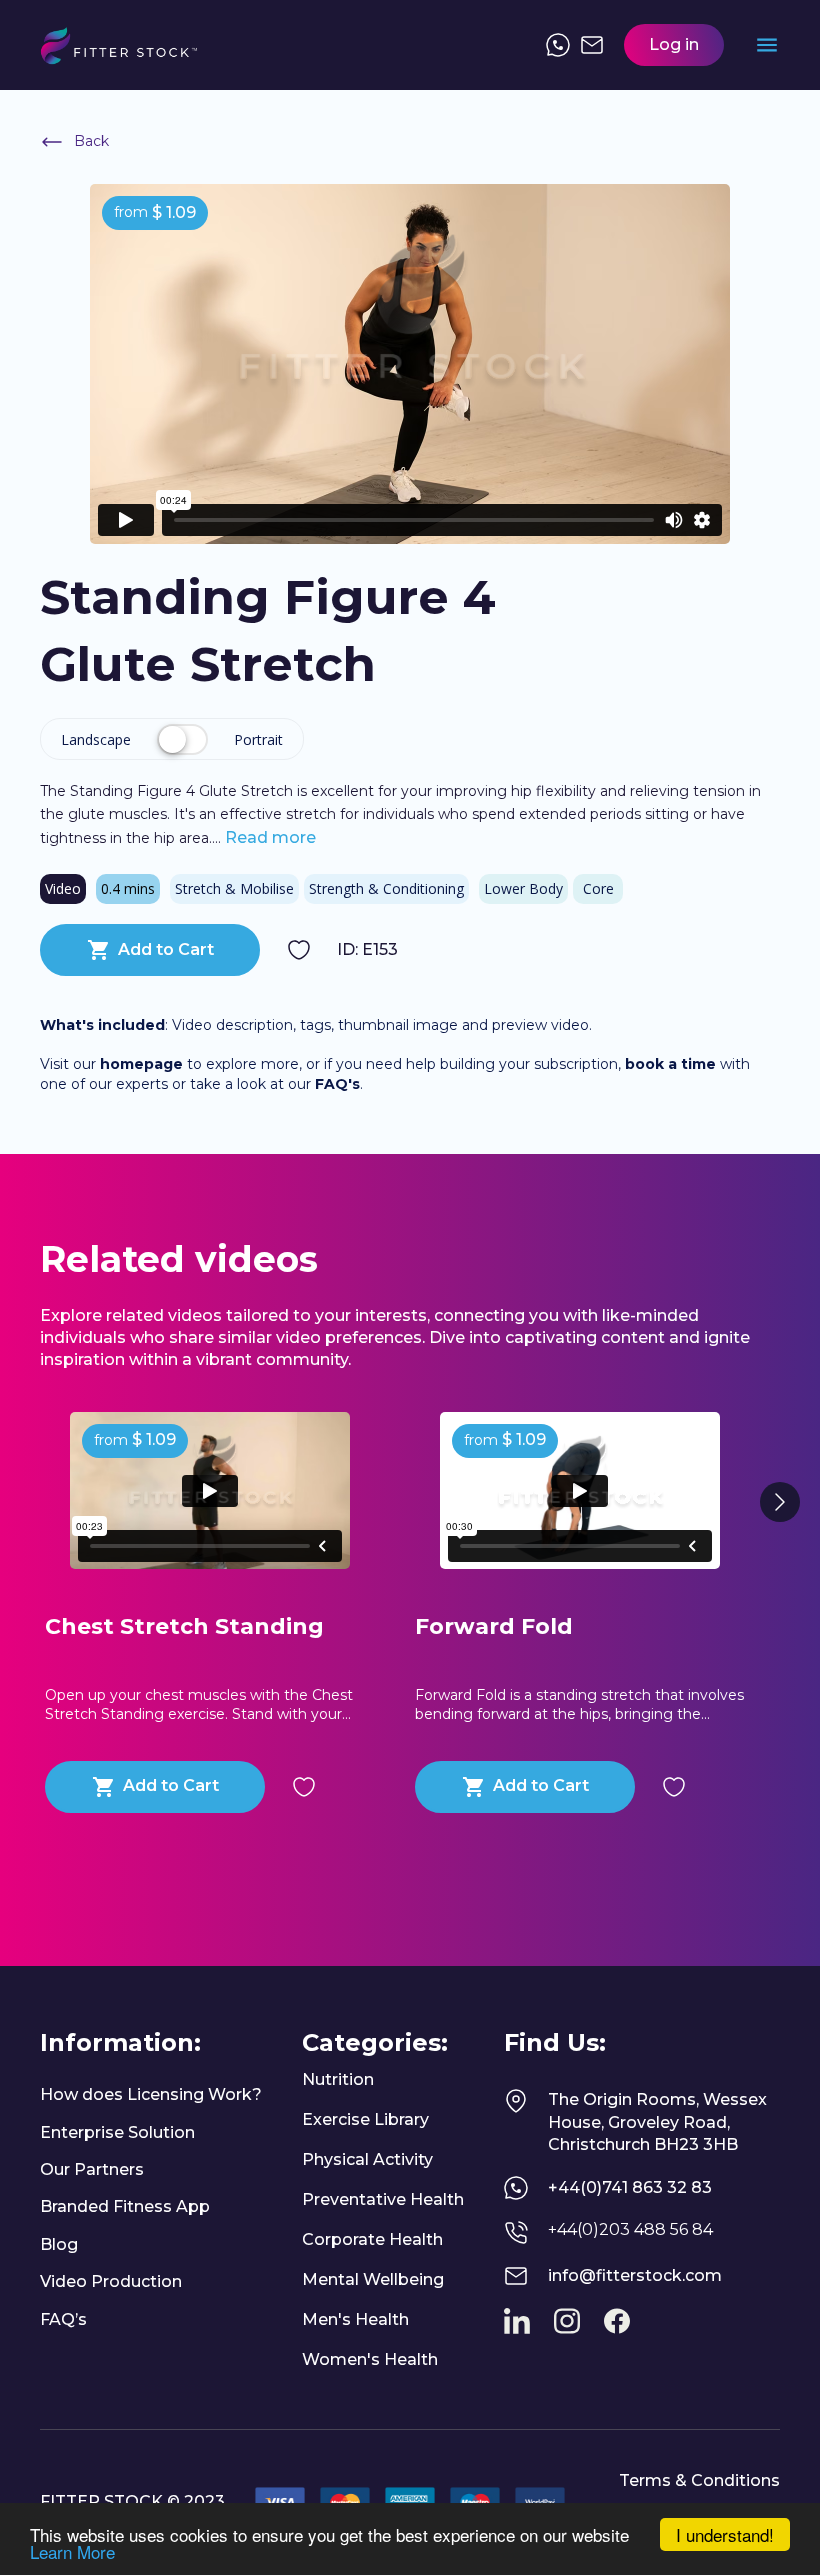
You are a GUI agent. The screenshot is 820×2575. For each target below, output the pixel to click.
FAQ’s (63, 2319)
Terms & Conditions (699, 2480)
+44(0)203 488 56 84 (630, 2229)
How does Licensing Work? (151, 2094)
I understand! (725, 2534)
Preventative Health (383, 2199)
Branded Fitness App (125, 2206)
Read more (268, 837)
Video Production (111, 2281)
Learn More (72, 2551)
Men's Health (355, 2319)
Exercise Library (365, 2119)
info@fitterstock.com (635, 2275)
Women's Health (370, 2359)
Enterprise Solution (117, 2132)
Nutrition (338, 2079)
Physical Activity (367, 2159)
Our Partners (92, 2169)
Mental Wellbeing (373, 2279)
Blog (59, 2244)
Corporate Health (372, 2239)
